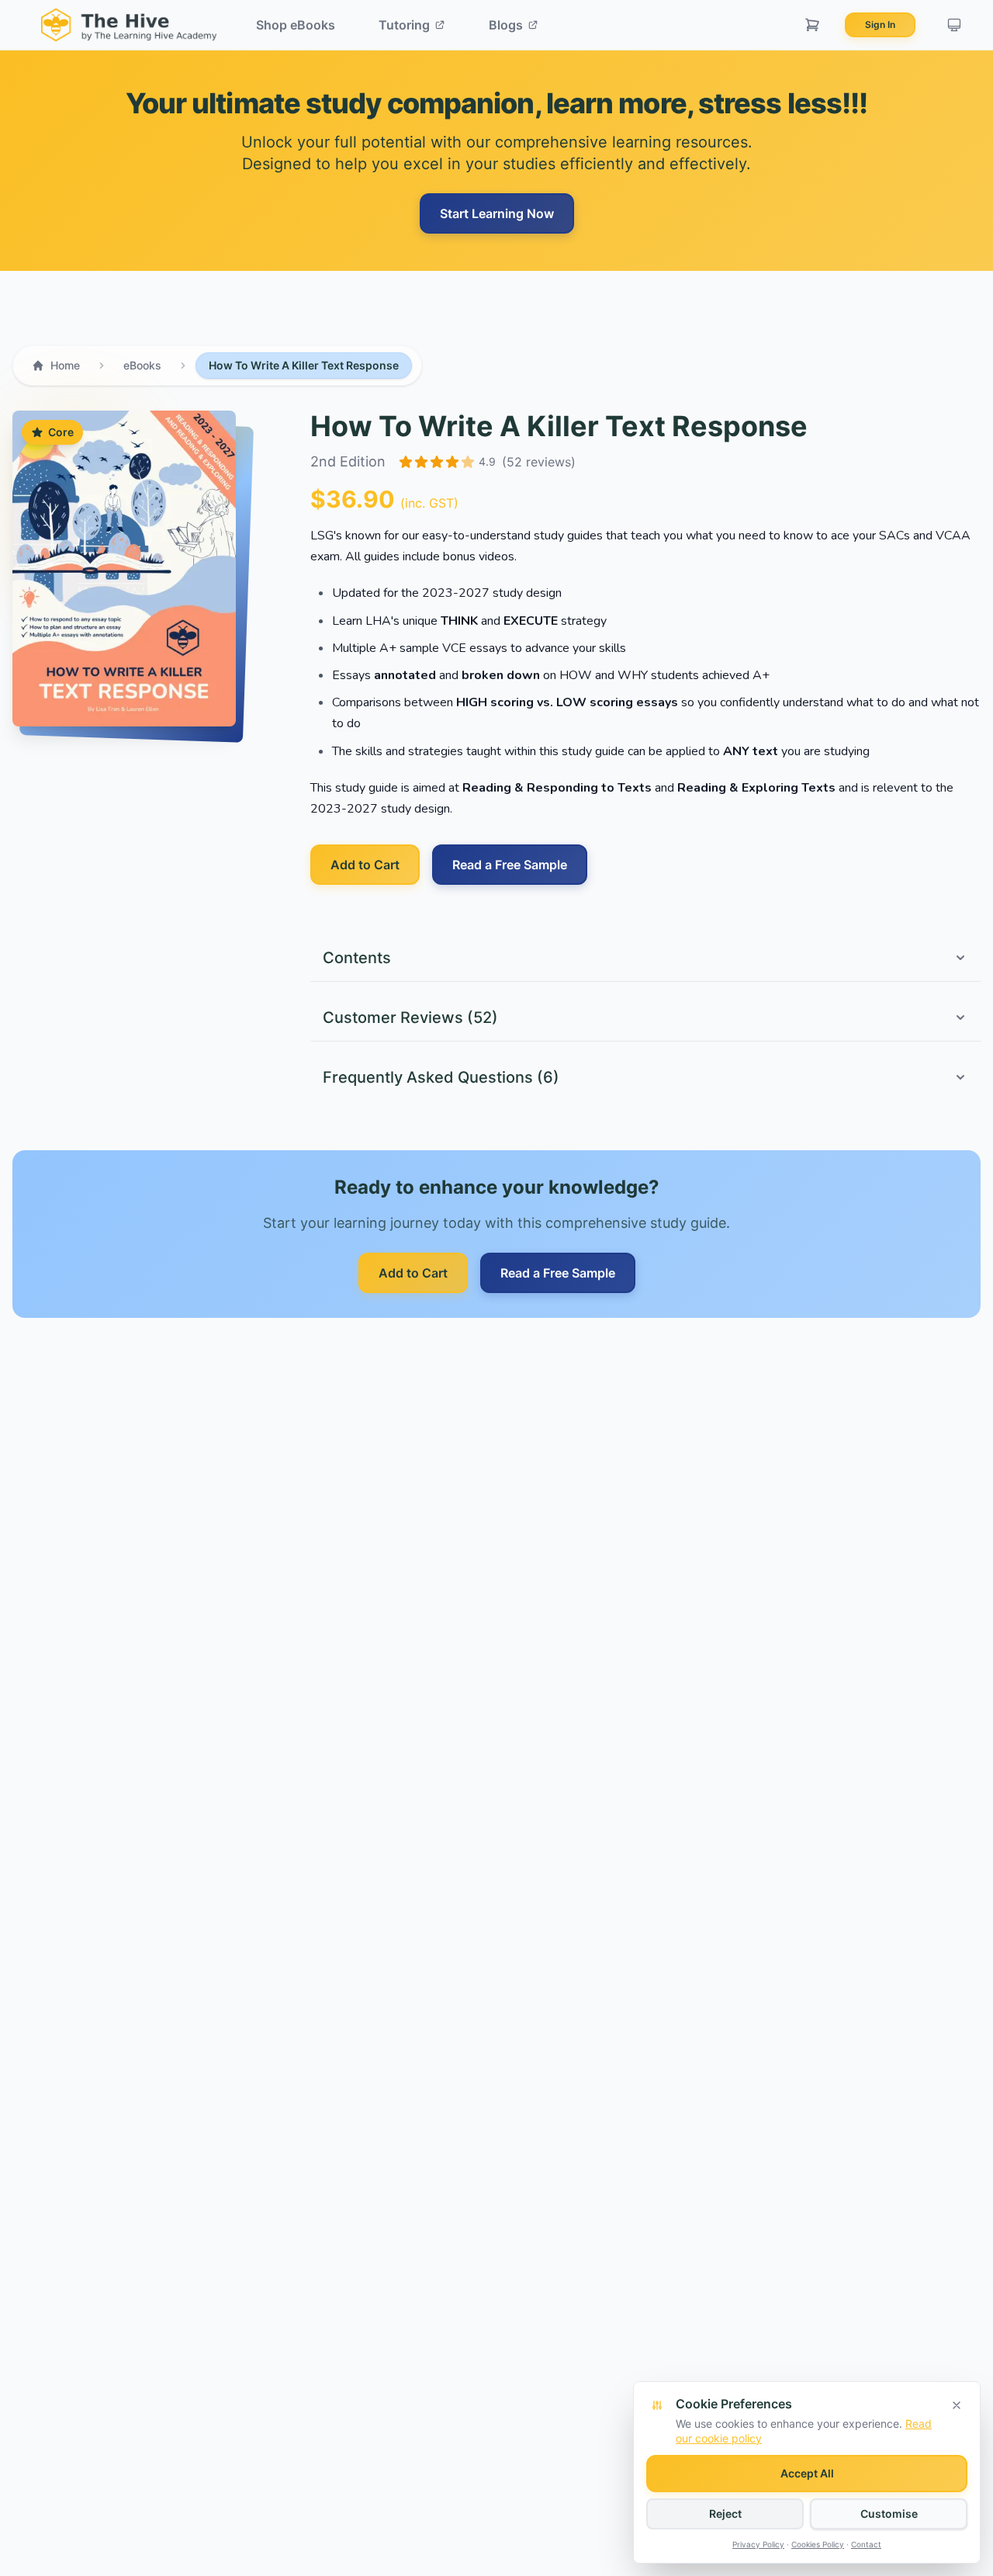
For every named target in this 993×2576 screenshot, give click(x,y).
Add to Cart (365, 865)
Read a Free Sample (510, 865)
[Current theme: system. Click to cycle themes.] (954, 25)
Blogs (506, 25)
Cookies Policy (818, 2544)
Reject (725, 2514)
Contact (866, 2544)
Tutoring (404, 25)
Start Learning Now (497, 213)
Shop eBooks (296, 25)
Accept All (807, 2473)
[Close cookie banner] (957, 2405)
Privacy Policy (758, 2544)
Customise (889, 2514)
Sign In (880, 24)
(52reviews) (539, 462)
